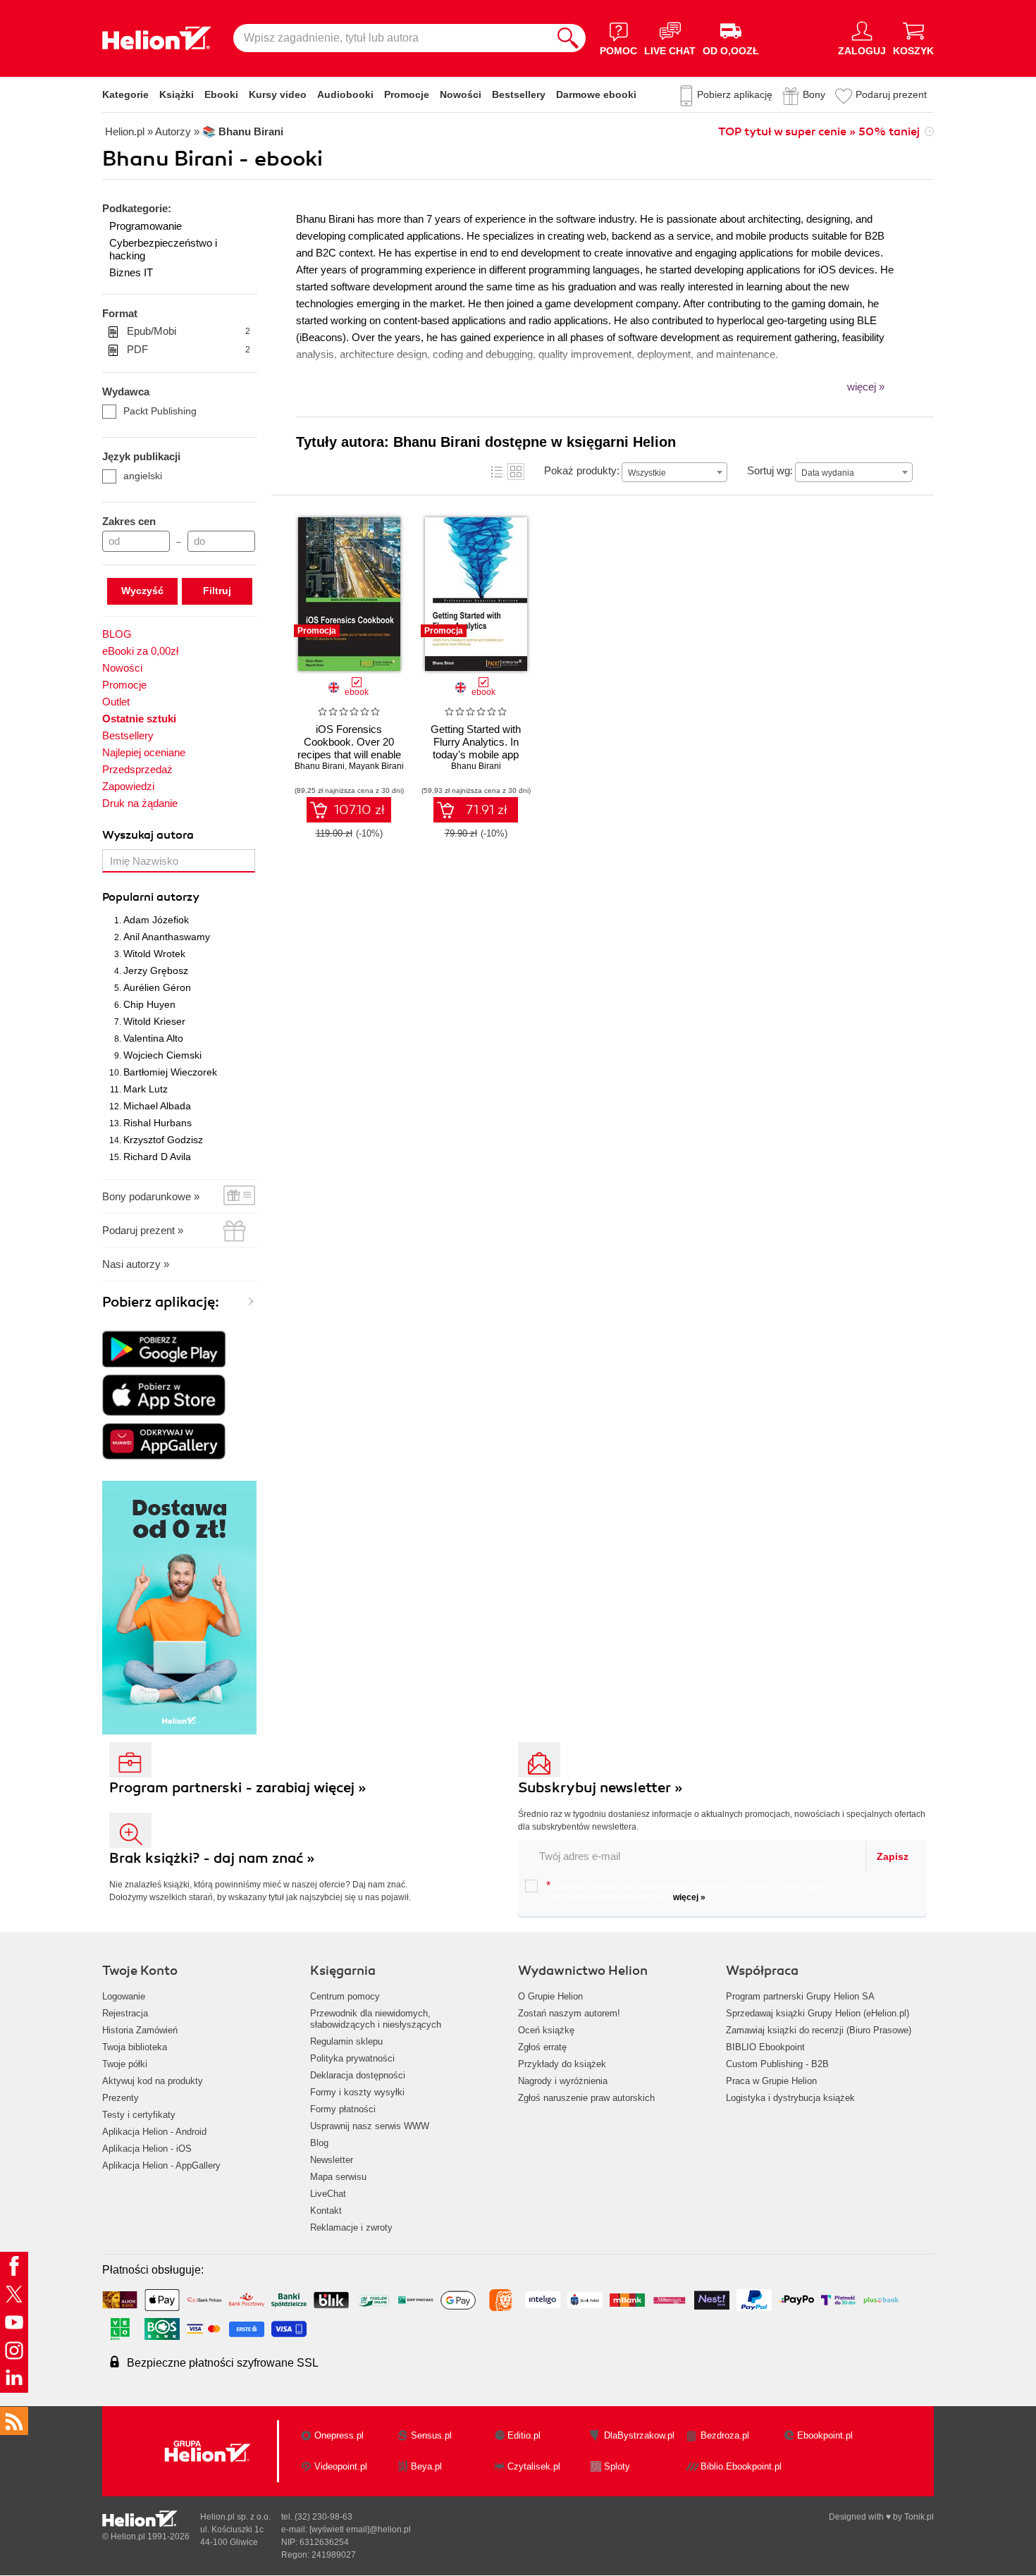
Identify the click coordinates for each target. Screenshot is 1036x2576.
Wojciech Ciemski (162, 1055)
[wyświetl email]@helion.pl (360, 2529)
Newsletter (332, 2160)
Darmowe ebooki (596, 94)
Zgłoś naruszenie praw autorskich (586, 2098)
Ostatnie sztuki (139, 719)
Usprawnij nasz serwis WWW (370, 2126)
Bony (814, 94)
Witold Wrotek (154, 954)
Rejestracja (125, 2013)
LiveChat (328, 2194)
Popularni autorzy (151, 897)
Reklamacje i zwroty (351, 2227)
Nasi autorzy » (136, 1264)
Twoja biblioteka (135, 2047)
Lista (497, 472)
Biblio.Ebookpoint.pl (741, 2466)
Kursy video (278, 94)
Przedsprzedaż (137, 769)
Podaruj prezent (891, 94)
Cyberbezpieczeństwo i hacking (163, 249)
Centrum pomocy (345, 1996)
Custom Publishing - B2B (777, 2064)
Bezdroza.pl (725, 2435)
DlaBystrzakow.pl (639, 2435)
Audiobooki (345, 94)
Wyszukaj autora (148, 835)
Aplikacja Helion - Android (154, 2132)
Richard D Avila (157, 1157)
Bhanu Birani (320, 766)
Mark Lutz (146, 1089)
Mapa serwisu (338, 2177)
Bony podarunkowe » (151, 1196)
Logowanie (124, 1996)
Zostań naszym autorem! (569, 2013)
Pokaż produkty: (582, 470)
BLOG (117, 634)
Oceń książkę (546, 2030)
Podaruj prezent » (143, 1230)
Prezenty (121, 2098)
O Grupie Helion (550, 1996)
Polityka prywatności (352, 2058)
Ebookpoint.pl (825, 2435)
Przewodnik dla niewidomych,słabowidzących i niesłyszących (376, 2019)
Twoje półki (125, 2064)
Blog (319, 2143)
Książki (177, 94)
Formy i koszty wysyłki (357, 2092)
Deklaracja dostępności (358, 2075)
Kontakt (326, 2211)
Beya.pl (426, 2466)
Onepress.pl (339, 2435)
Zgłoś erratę (542, 2047)
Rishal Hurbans (158, 1123)
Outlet (116, 702)
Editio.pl (524, 2435)
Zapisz (893, 1856)
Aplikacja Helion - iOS (147, 2149)
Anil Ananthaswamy (167, 937)
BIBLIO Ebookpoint (765, 2047)
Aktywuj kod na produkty (153, 2081)
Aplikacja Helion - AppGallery (161, 2165)
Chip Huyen (149, 1004)
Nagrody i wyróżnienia (563, 2081)
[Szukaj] (568, 38)
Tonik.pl (919, 2517)
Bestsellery (519, 94)
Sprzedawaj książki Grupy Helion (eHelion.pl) (818, 2013)
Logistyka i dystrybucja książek (790, 2098)
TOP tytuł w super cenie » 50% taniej (819, 132)
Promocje (407, 94)
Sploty (617, 2466)
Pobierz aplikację (735, 94)
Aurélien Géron (157, 987)
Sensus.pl (431, 2435)
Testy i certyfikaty (139, 2115)
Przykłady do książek (562, 2064)
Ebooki (221, 94)
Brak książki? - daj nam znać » (212, 1858)
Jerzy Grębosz (156, 970)
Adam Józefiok (156, 920)
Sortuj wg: (770, 470)
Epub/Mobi (189, 331)
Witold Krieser (154, 1021)
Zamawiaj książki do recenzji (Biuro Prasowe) (819, 2030)
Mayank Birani (376, 766)
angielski (143, 476)
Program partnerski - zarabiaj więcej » (238, 1788)
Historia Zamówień (140, 2030)
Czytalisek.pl (534, 2466)
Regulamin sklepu (346, 2041)
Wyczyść (142, 591)
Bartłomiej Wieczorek (170, 1072)
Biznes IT (131, 272)
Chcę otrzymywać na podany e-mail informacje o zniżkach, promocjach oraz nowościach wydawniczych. (685, 1891)
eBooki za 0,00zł (140, 651)
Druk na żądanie (140, 803)
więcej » (689, 1897)
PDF (189, 349)
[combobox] (674, 472)
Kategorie (125, 94)
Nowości (461, 94)
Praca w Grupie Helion (771, 2081)
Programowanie (146, 226)
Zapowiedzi (128, 786)
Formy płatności (343, 2109)
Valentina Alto (153, 1038)
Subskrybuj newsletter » (600, 1788)
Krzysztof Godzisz (163, 1140)
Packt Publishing (160, 411)
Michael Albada (157, 1106)
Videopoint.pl (341, 2466)
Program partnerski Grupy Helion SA (800, 1996)
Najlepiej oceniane (144, 752)
